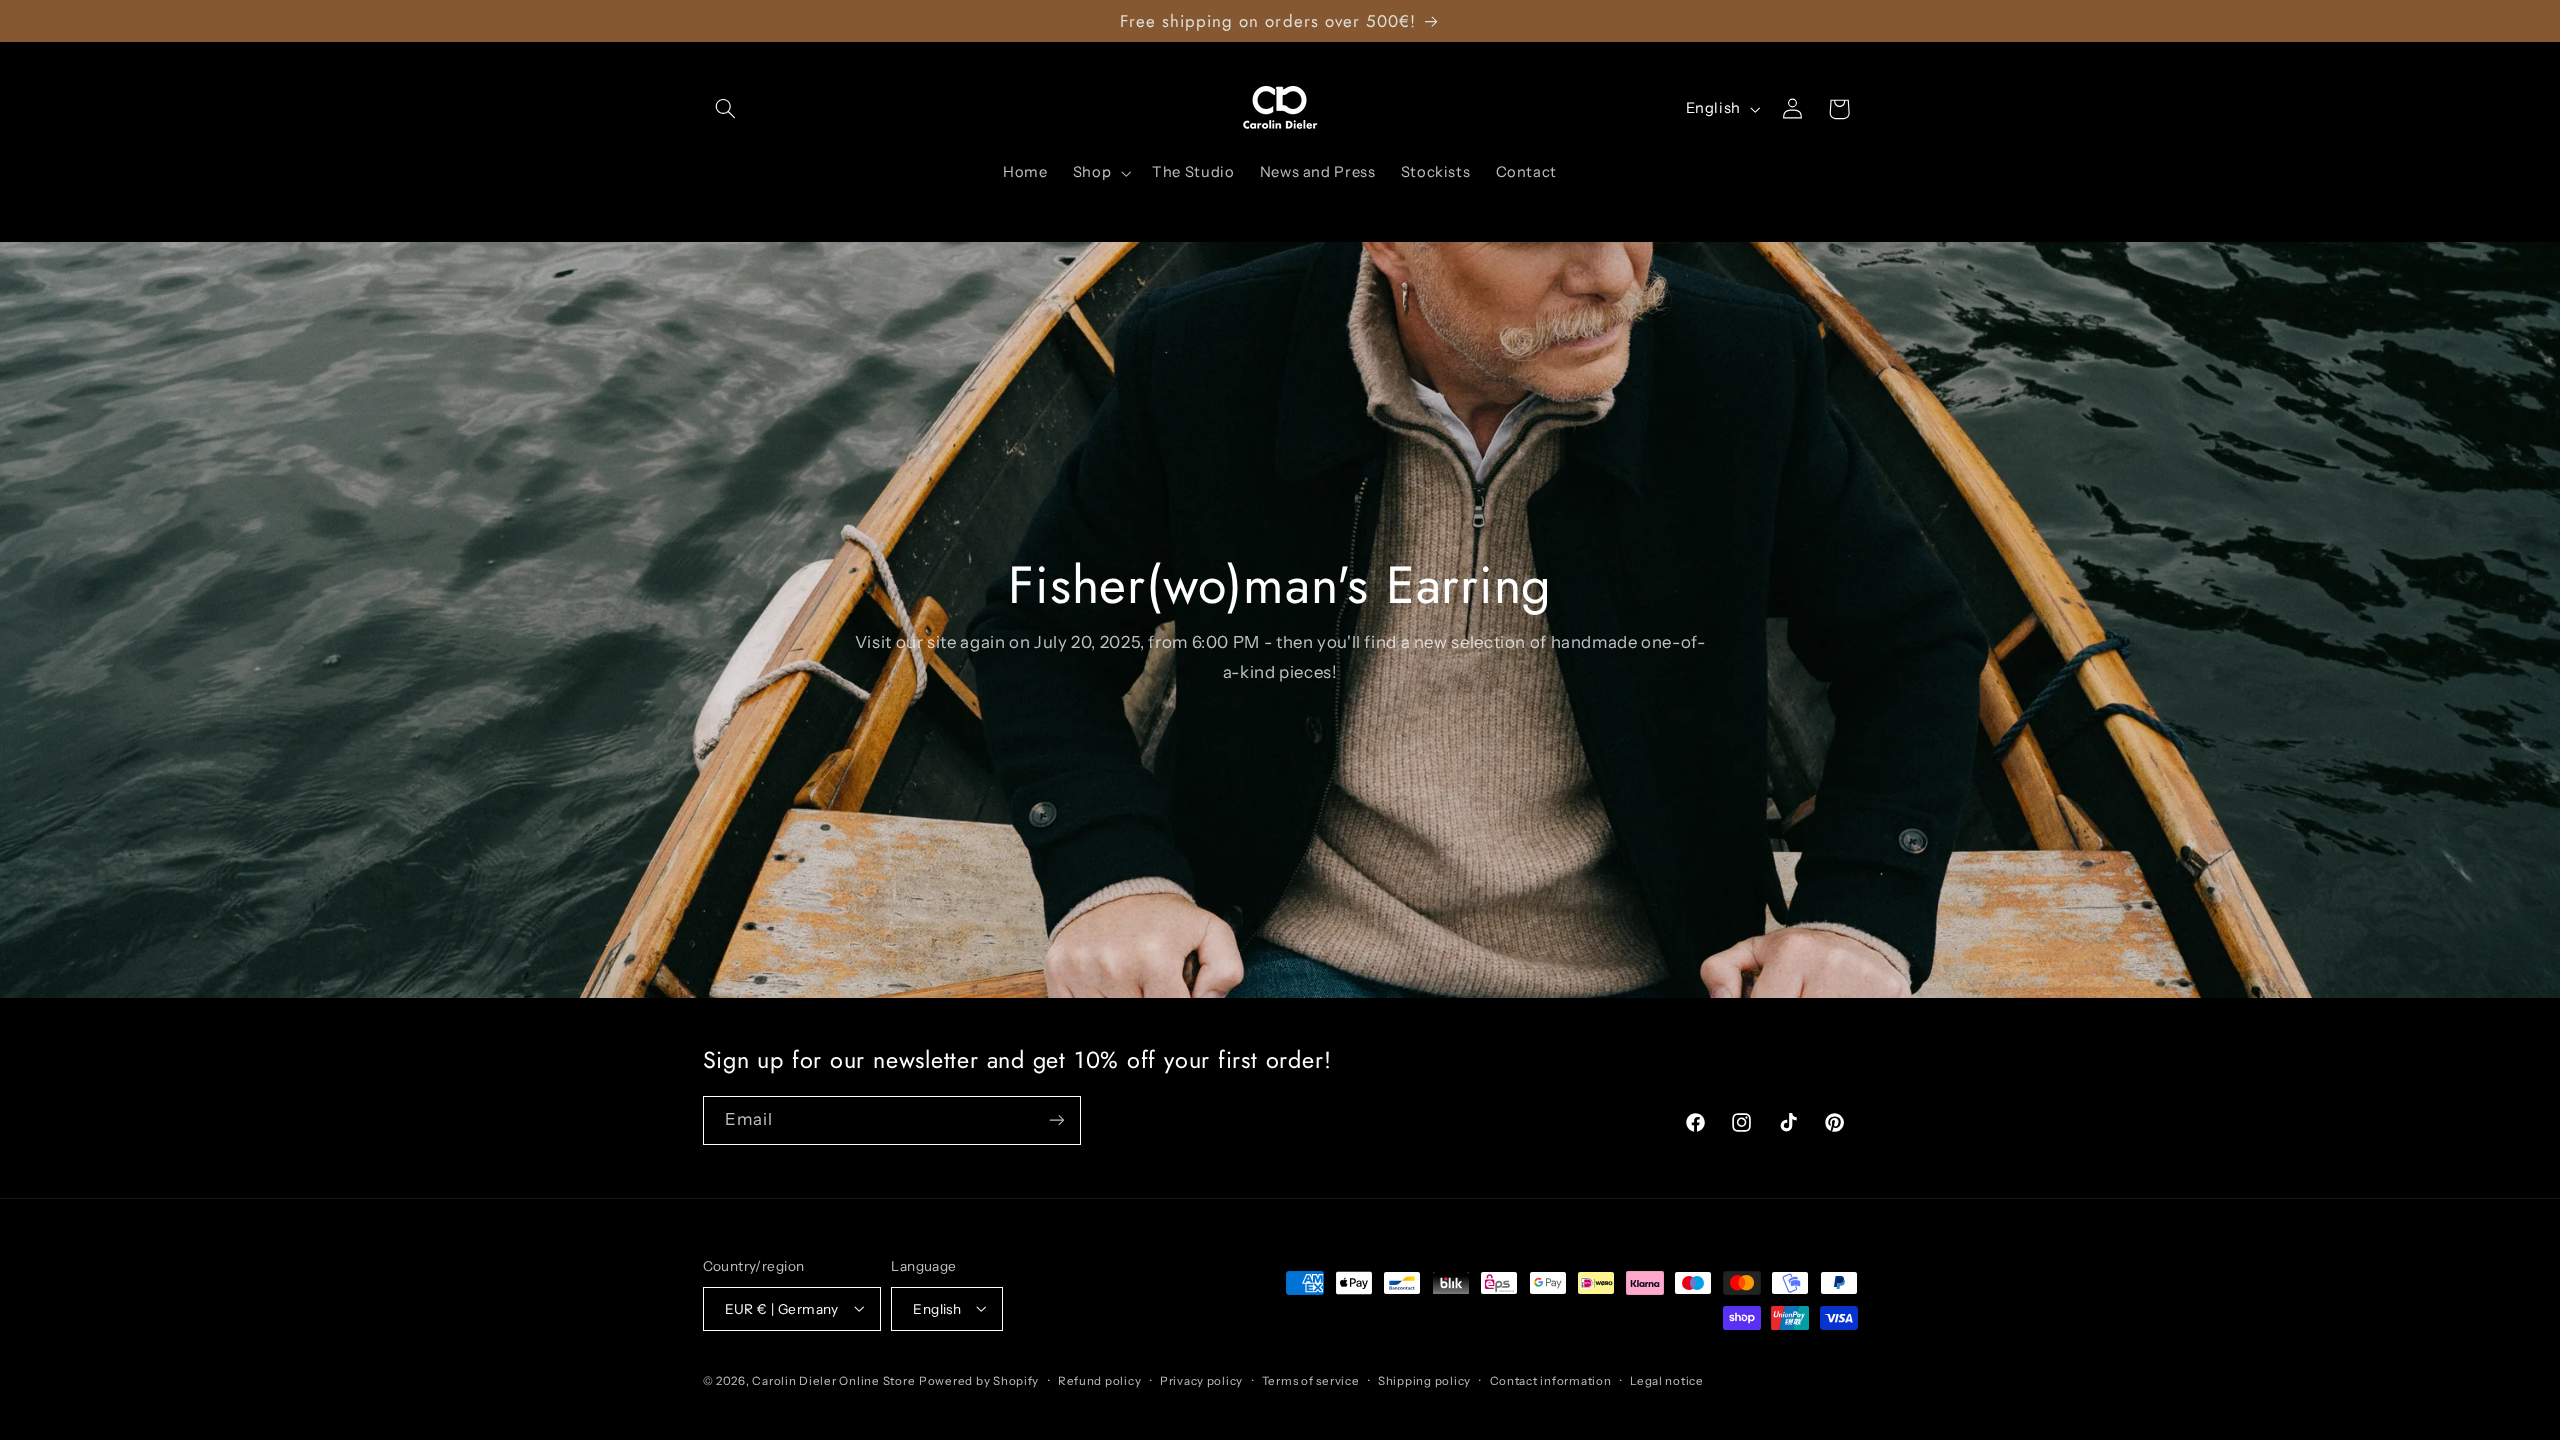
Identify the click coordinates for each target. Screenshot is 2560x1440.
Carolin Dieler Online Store (833, 1381)
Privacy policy (1201, 1381)
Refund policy (1100, 1381)
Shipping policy (1424, 1381)
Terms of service (1311, 1381)
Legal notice (1667, 1381)
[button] (726, 109)
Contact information (1551, 1381)
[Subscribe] (1056, 1120)
